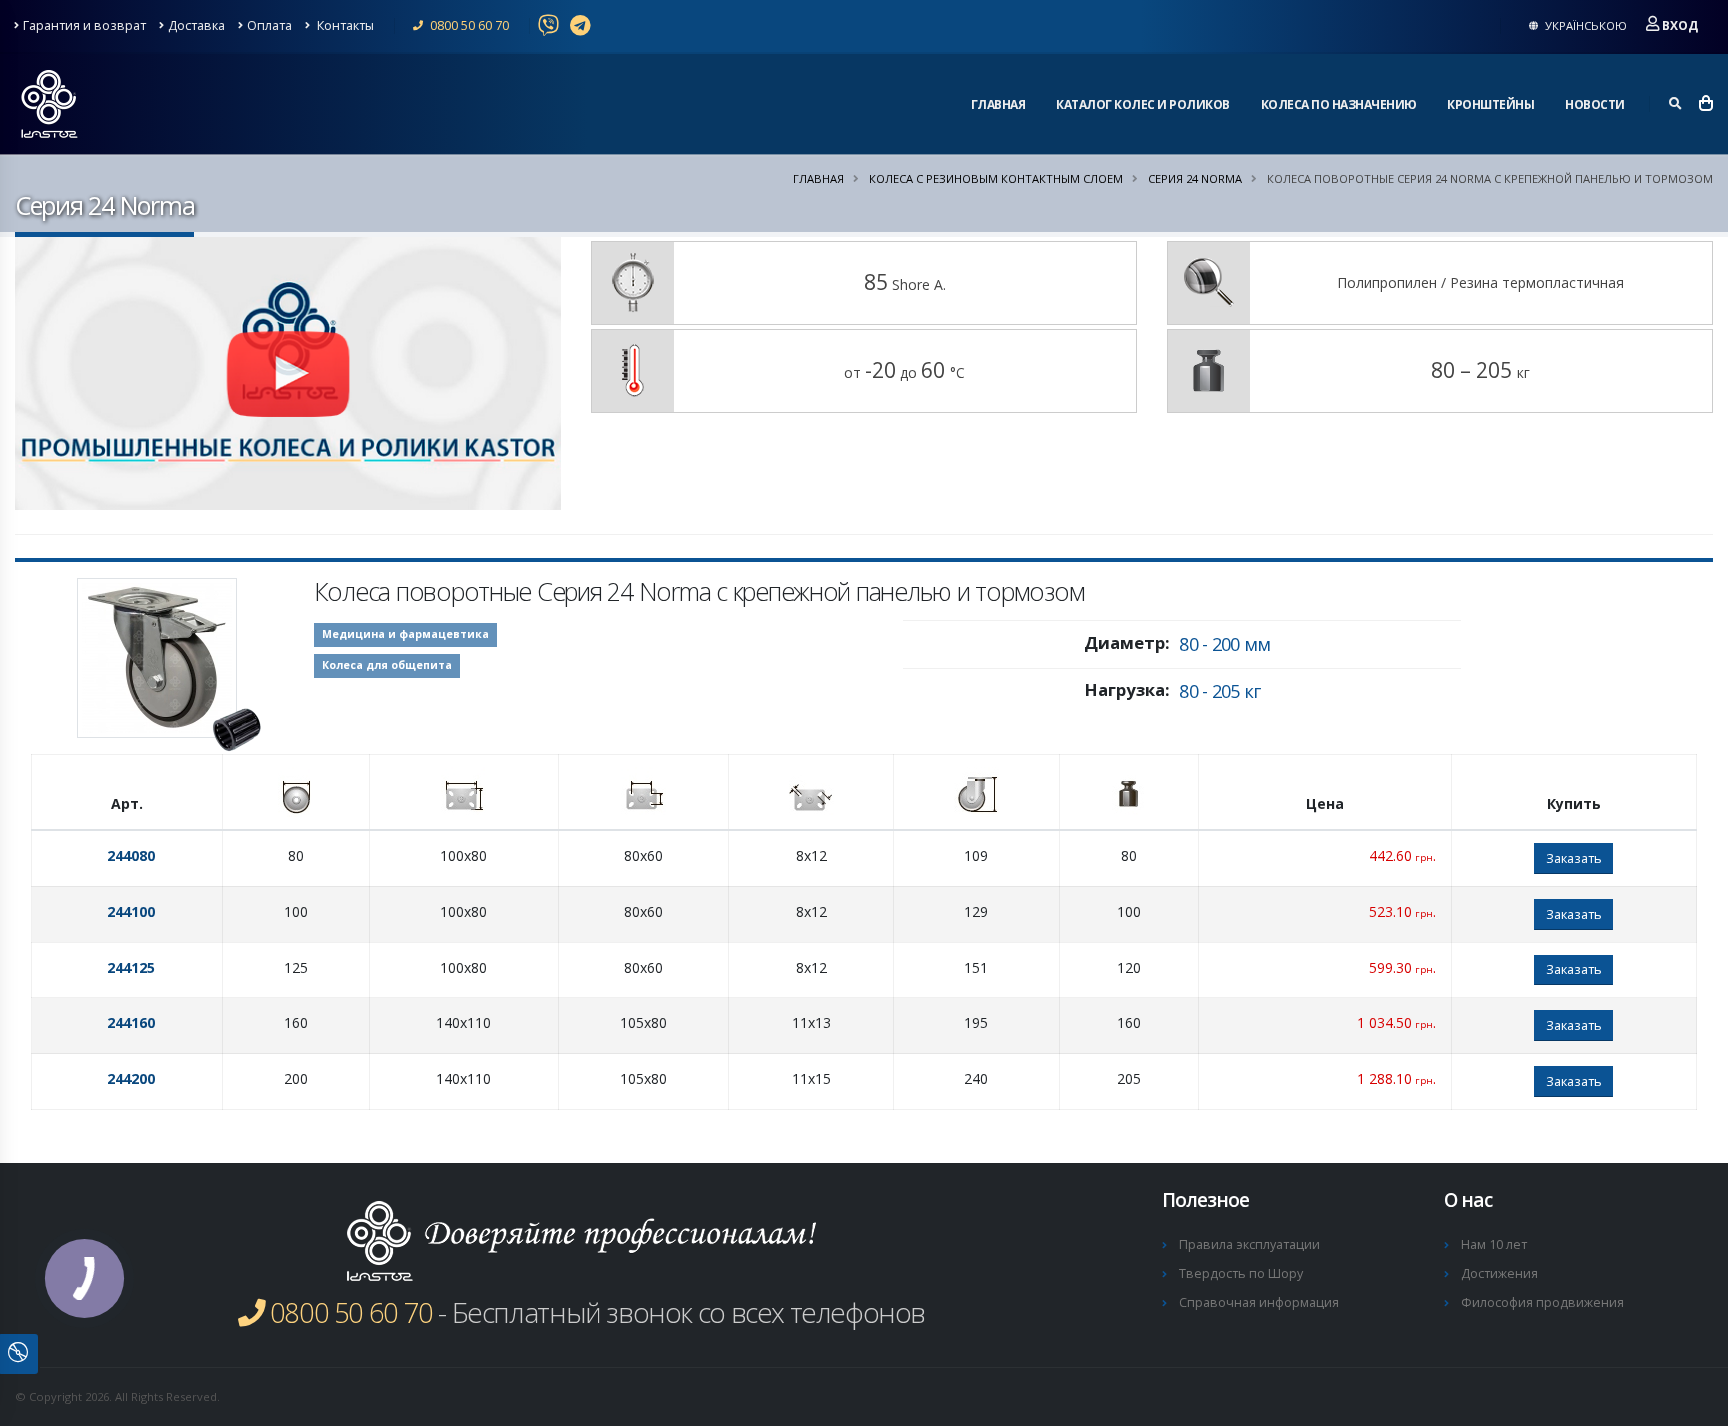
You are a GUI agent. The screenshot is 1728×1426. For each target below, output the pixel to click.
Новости (1595, 104)
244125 (131, 967)
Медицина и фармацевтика (405, 634)
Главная (998, 104)
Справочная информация (1259, 1302)
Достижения (1499, 1273)
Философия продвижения (1542, 1302)
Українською (1584, 25)
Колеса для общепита (387, 665)
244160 (131, 1022)
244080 (131, 855)
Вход (1680, 25)
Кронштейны (1490, 104)
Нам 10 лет (1494, 1244)
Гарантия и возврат (84, 25)
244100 (131, 911)
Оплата (269, 25)
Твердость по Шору (1241, 1273)
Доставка (196, 25)
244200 (131, 1078)
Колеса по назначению (1339, 104)
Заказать (1574, 858)
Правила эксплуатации (1249, 1244)
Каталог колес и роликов (1143, 104)
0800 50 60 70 (468, 25)
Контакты (344, 25)
